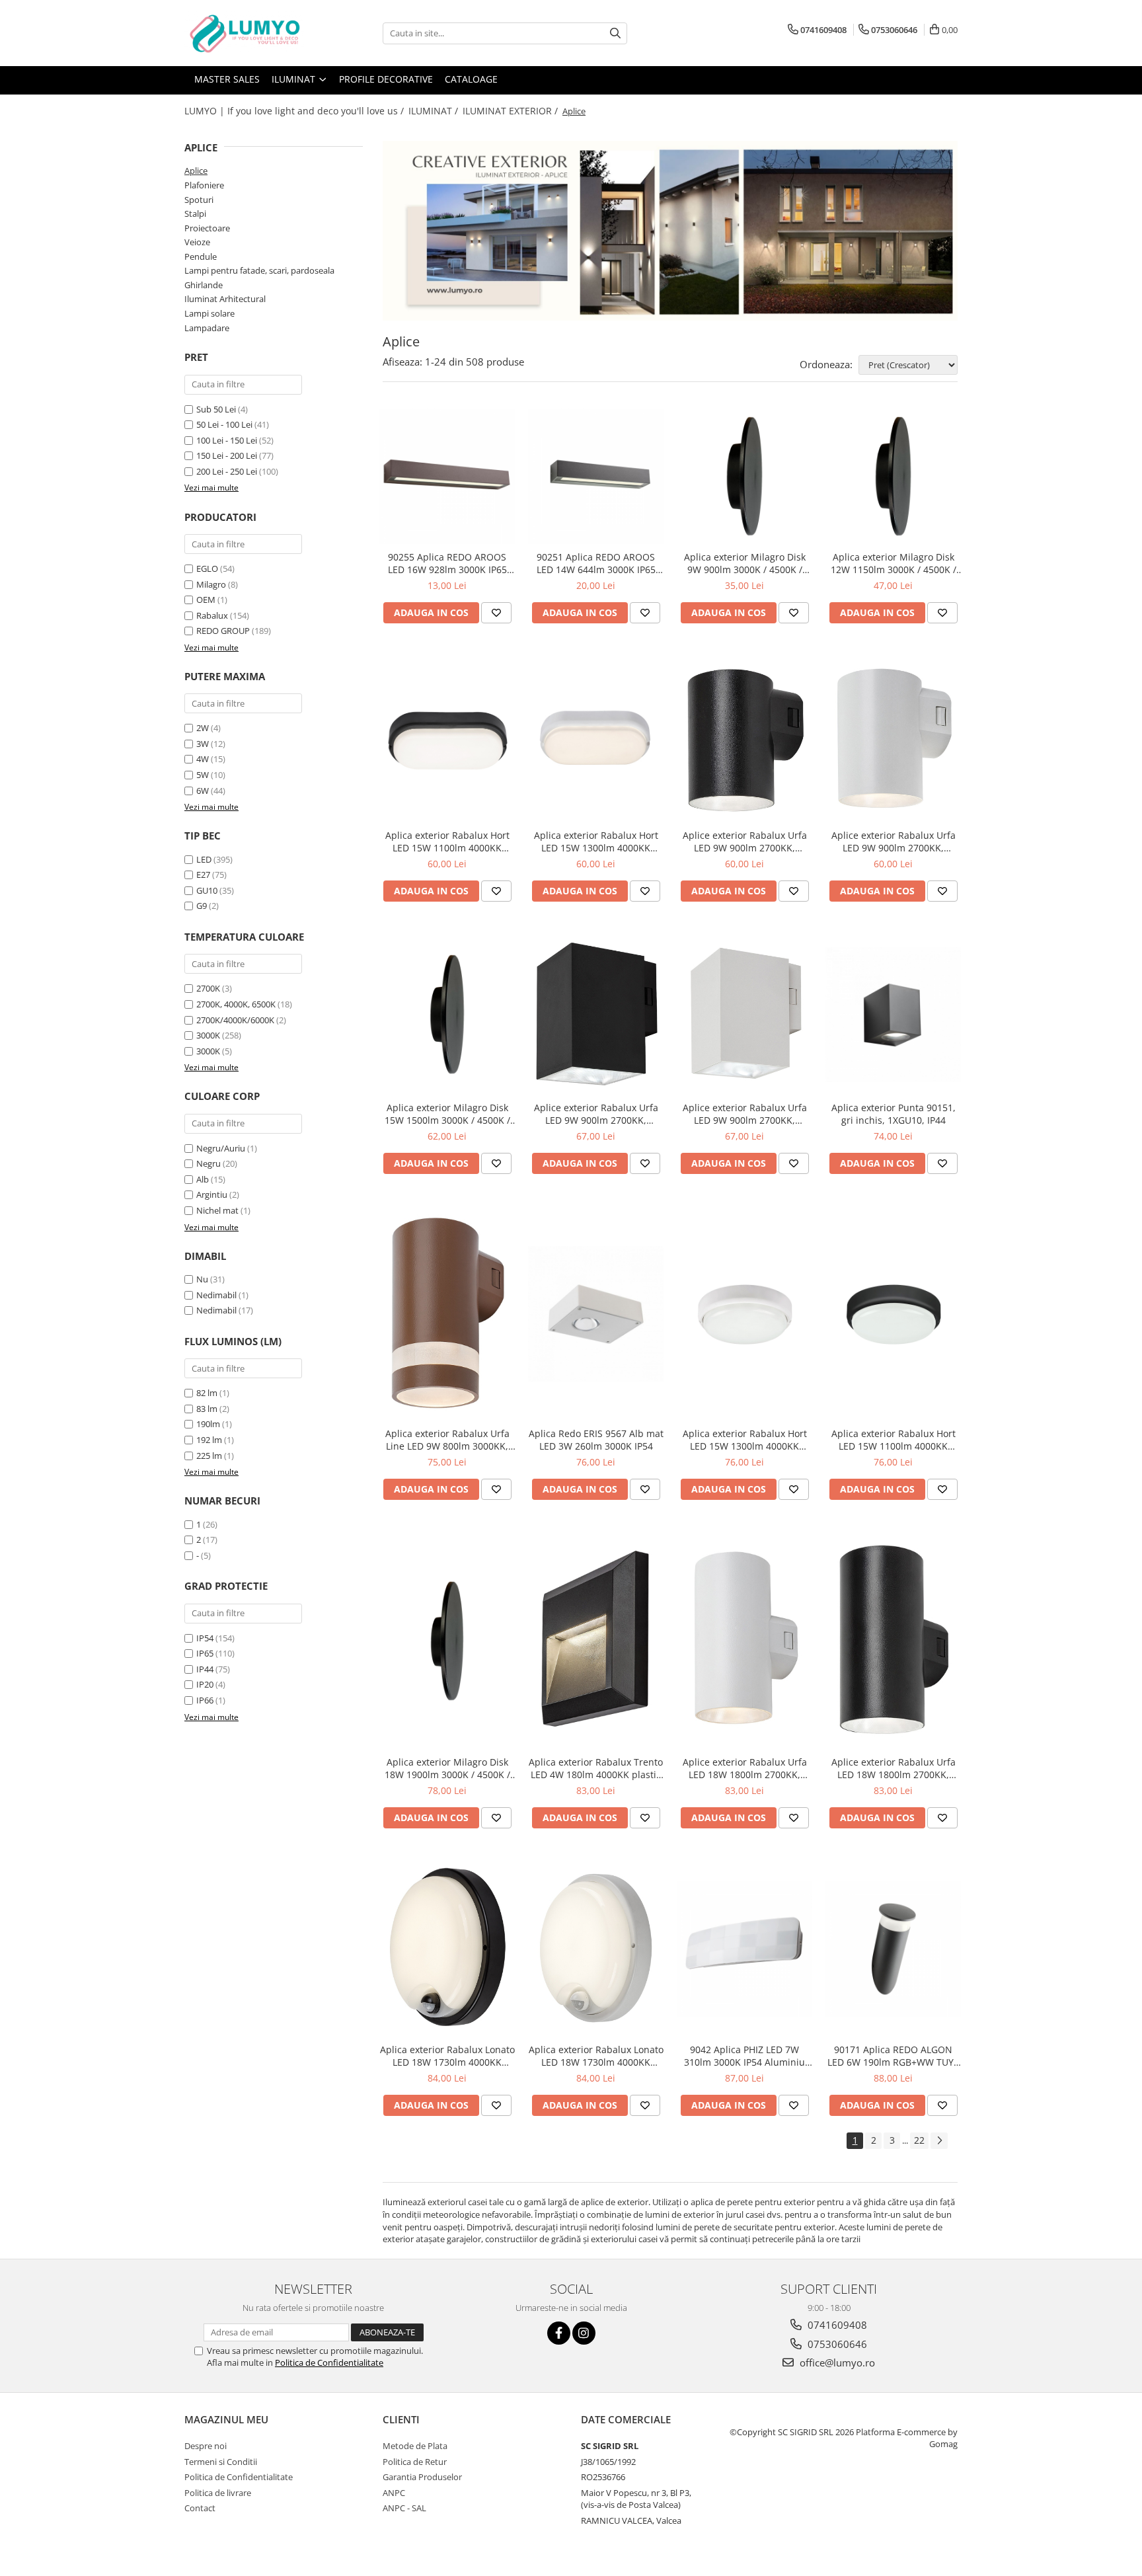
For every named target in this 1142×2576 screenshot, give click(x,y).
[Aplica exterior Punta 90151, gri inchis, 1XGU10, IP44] (893, 1014)
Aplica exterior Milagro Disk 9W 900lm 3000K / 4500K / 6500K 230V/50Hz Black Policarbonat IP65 (745, 563)
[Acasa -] (250, 33)
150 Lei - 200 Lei (227, 455)
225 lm (209, 1456)
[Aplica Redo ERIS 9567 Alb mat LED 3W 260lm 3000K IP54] (596, 1314)
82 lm (207, 1393)
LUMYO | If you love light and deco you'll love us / (295, 111)
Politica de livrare (218, 2493)
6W (203, 791)
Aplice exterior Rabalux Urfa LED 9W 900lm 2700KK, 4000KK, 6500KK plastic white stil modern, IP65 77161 (893, 841)
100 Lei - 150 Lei (227, 440)
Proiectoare (207, 228)
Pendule (201, 256)
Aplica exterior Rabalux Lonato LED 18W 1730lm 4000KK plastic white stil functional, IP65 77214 (596, 2056)
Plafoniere (204, 185)
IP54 (205, 1638)
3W (203, 744)
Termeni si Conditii (221, 2462)
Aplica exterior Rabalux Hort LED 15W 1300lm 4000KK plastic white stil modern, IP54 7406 (745, 1440)
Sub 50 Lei (216, 409)
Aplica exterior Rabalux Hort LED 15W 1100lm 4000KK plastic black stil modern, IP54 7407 (894, 1440)
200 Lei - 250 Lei (227, 471)
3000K (208, 1035)
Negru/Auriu (221, 1148)
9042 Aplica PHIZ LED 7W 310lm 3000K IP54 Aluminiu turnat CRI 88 (744, 2056)
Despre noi (206, 2446)
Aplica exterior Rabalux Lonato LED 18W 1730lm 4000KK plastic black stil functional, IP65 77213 (447, 2056)
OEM (206, 600)
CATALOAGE (471, 79)
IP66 (205, 1700)
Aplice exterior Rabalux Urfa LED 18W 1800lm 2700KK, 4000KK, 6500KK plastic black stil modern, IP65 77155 (893, 1768)
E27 (203, 875)
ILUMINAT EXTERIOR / (512, 111)
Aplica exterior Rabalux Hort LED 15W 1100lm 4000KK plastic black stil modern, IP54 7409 (447, 841)
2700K (208, 988)
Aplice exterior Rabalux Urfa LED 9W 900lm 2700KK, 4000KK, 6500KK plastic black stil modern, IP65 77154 (744, 841)
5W (203, 775)
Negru (209, 1163)
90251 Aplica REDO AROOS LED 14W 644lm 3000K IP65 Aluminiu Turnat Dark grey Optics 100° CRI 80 (596, 563)
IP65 (205, 1653)
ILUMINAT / (435, 111)
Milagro (211, 584)
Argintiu (212, 1194)
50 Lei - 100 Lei (224, 424)
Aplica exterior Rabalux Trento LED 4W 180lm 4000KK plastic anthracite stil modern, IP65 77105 (596, 1768)
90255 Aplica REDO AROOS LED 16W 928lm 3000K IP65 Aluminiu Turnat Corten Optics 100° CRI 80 (447, 563)
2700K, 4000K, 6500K (236, 1004)
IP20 (205, 1684)
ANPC (394, 2493)
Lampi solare (209, 313)
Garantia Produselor (422, 2477)
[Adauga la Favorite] (496, 613)
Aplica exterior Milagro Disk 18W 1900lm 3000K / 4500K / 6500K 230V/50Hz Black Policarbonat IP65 (447, 1768)
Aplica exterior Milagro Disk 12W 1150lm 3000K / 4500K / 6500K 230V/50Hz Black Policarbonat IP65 (894, 563)
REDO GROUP (223, 631)
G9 (202, 906)
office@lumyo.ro (836, 2362)
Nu (202, 1279)
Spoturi (199, 200)
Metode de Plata (415, 2446)
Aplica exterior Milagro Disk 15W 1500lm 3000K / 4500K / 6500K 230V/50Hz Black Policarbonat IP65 (447, 1114)
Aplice (196, 171)
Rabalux (212, 615)
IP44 (205, 1669)
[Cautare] (615, 33)
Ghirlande (204, 285)
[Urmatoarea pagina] (939, 2141)
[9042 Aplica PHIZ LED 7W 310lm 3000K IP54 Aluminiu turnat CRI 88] (744, 1949)
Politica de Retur (415, 2462)
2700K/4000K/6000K (235, 1020)
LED (204, 859)
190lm (208, 1424)
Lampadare (207, 328)
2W (203, 728)
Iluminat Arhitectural (225, 299)
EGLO (207, 568)
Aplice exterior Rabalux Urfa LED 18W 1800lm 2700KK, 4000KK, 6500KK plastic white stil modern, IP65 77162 (744, 1768)
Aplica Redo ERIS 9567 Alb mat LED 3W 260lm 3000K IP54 (596, 1440)
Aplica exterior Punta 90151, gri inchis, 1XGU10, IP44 (894, 1114)
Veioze (197, 242)
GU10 (207, 890)
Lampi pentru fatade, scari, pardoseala (259, 270)
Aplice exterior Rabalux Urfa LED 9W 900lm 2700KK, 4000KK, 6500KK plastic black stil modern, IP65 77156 (596, 1114)
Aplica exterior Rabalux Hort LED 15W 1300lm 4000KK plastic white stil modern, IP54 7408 (596, 841)
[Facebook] (559, 2333)
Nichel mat (217, 1210)
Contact (200, 2508)
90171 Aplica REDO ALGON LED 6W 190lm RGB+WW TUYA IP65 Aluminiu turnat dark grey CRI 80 (894, 2056)
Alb (203, 1179)
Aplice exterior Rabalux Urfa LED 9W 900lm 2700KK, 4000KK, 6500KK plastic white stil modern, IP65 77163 (744, 1114)
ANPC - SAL (404, 2508)
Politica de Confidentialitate (329, 2362)
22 (919, 2140)
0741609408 (836, 2325)
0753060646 (836, 2344)
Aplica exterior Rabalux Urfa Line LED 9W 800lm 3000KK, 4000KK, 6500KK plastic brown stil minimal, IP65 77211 (447, 1440)
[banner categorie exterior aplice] (670, 231)
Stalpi (195, 214)
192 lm (209, 1440)
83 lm (207, 1409)
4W (203, 759)
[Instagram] (584, 2333)
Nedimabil (216, 1295)
